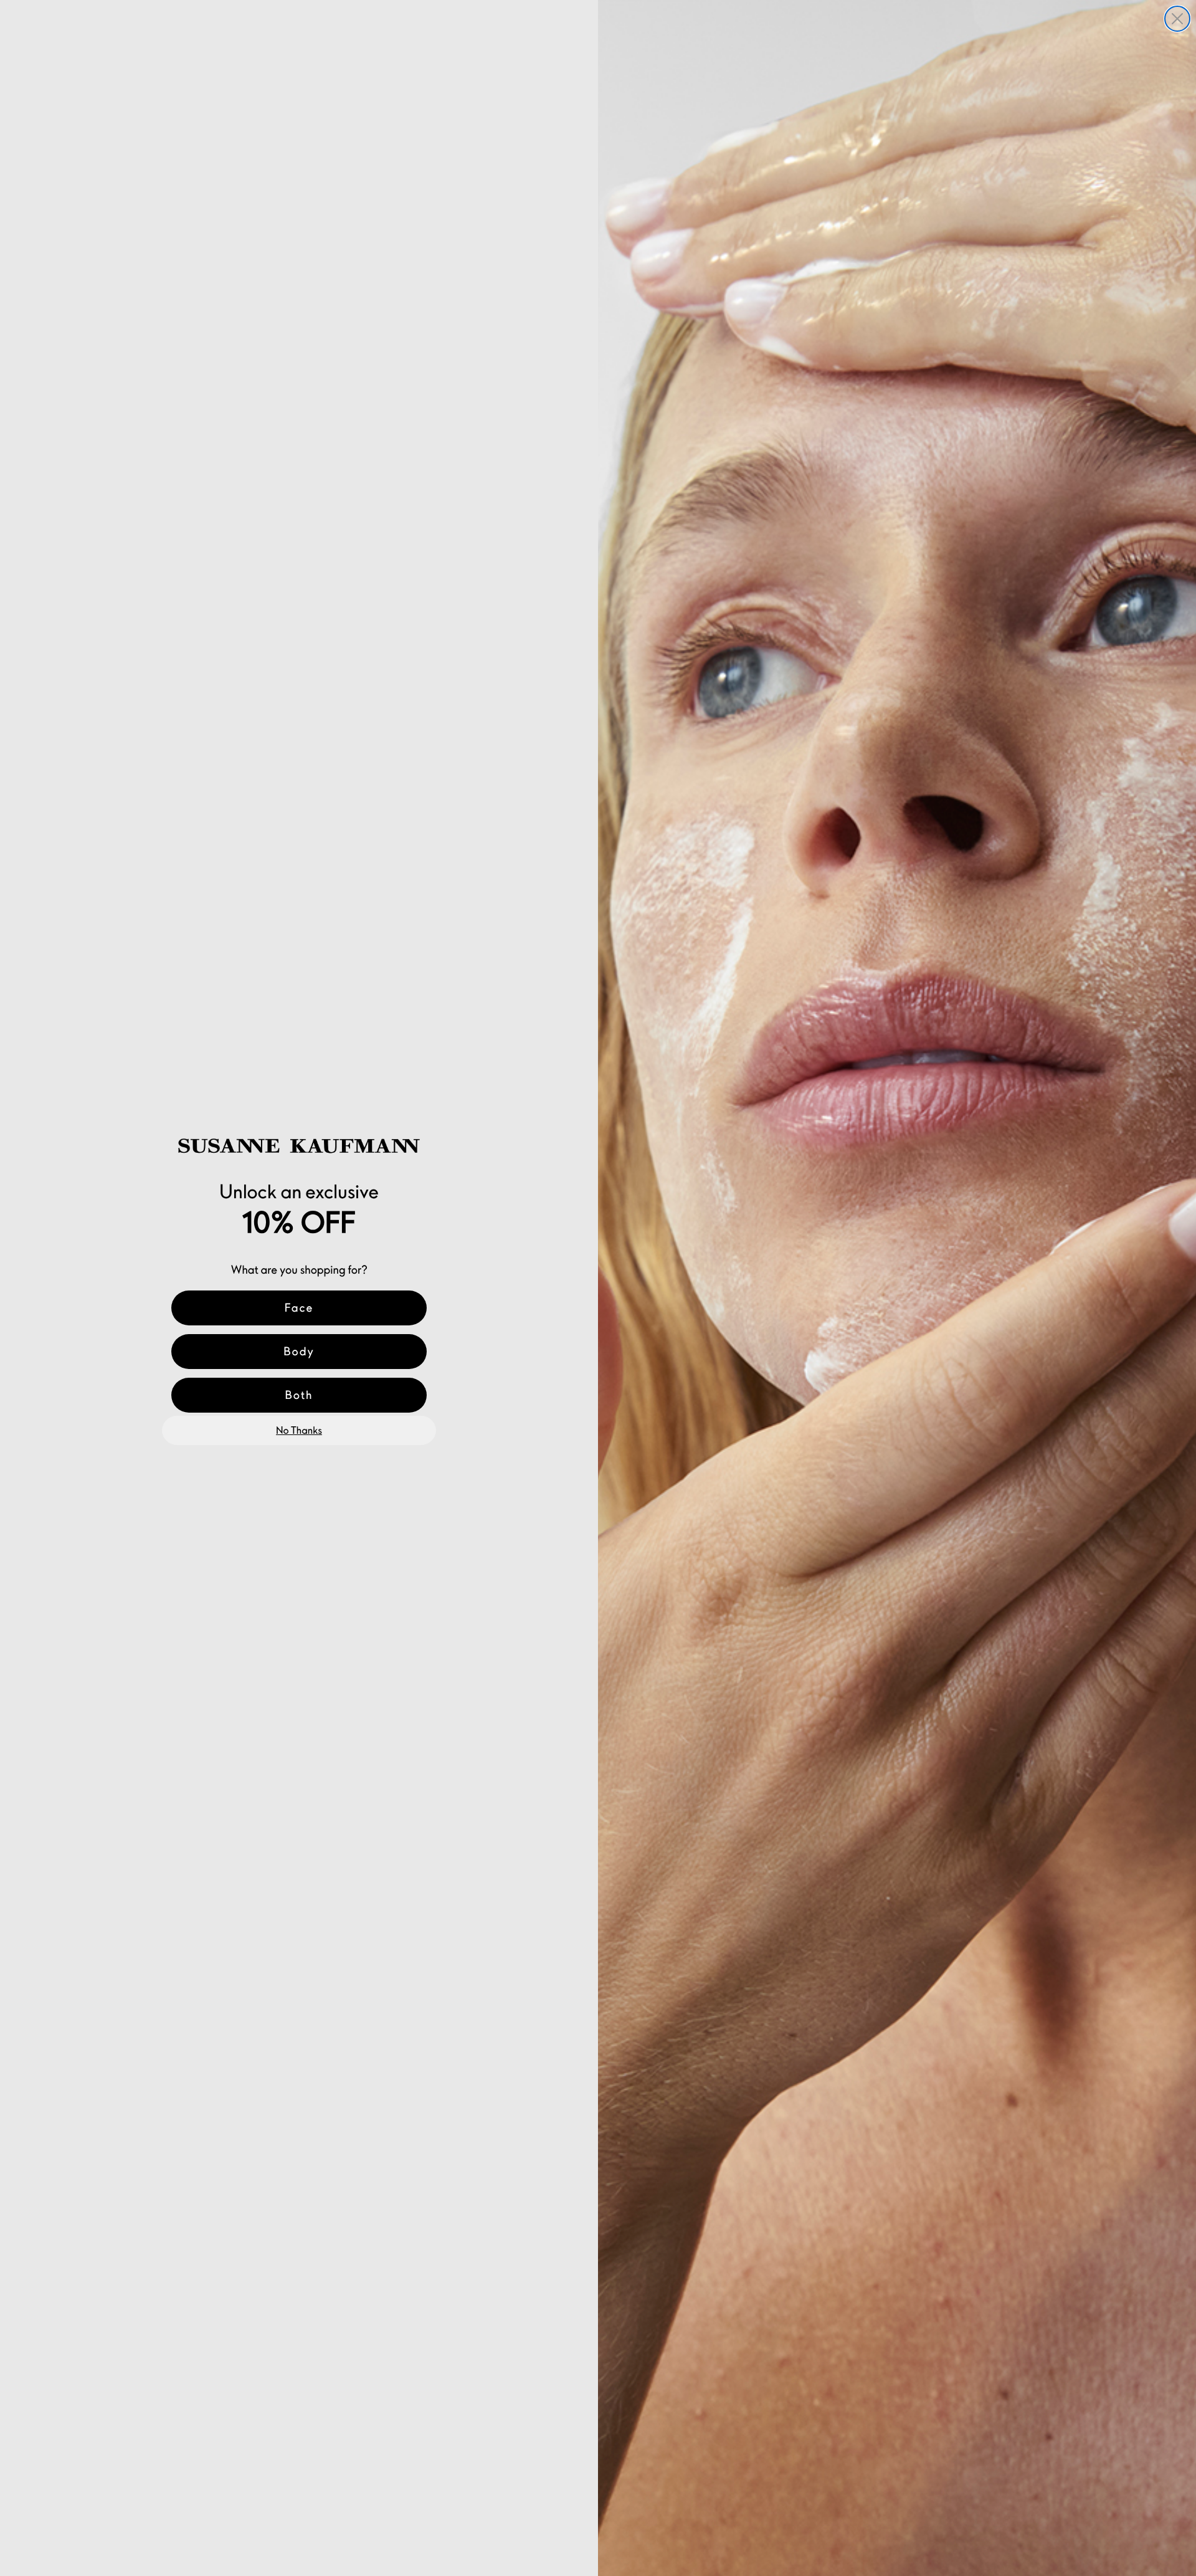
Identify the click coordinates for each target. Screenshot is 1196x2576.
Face (299, 1308)
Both (299, 1395)
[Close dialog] (1177, 19)
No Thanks (299, 1431)
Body (299, 1351)
